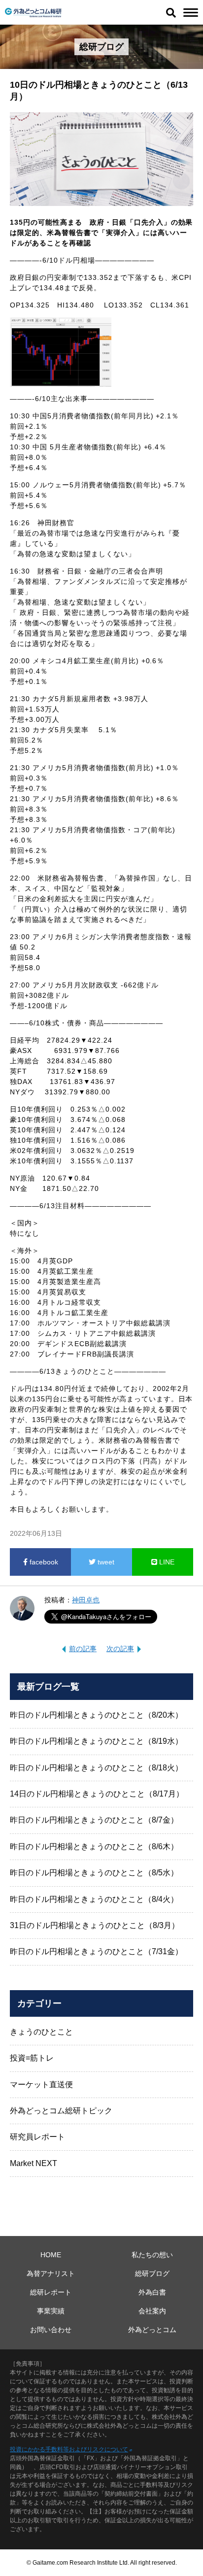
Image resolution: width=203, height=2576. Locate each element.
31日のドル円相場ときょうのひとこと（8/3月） (95, 1925)
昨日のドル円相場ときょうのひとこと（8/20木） (96, 1715)
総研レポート (51, 2292)
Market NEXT (34, 2163)
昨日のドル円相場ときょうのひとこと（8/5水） (94, 1873)
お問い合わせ (51, 2330)
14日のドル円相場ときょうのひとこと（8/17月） (97, 1794)
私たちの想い (152, 2255)
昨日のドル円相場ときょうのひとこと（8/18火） (96, 1768)
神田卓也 (86, 1600)
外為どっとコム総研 (33, 13)
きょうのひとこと (41, 2032)
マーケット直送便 (41, 2085)
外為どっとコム (152, 2330)
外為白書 (152, 2292)
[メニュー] (191, 13)
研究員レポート (37, 2137)
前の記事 (83, 1649)
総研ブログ (152, 2273)
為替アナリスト (51, 2273)
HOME (51, 2255)
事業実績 (51, 2311)
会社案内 (152, 2311)
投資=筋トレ (32, 2058)
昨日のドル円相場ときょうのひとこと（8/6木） (94, 1847)
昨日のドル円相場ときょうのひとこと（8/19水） (96, 1741)
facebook (43, 1562)
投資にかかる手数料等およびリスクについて (69, 2449)
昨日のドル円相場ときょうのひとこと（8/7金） (94, 1820)
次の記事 (120, 1649)
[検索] (171, 12)
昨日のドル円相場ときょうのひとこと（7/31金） (96, 1951)
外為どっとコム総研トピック (61, 2111)
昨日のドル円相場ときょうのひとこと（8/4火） (94, 1899)
